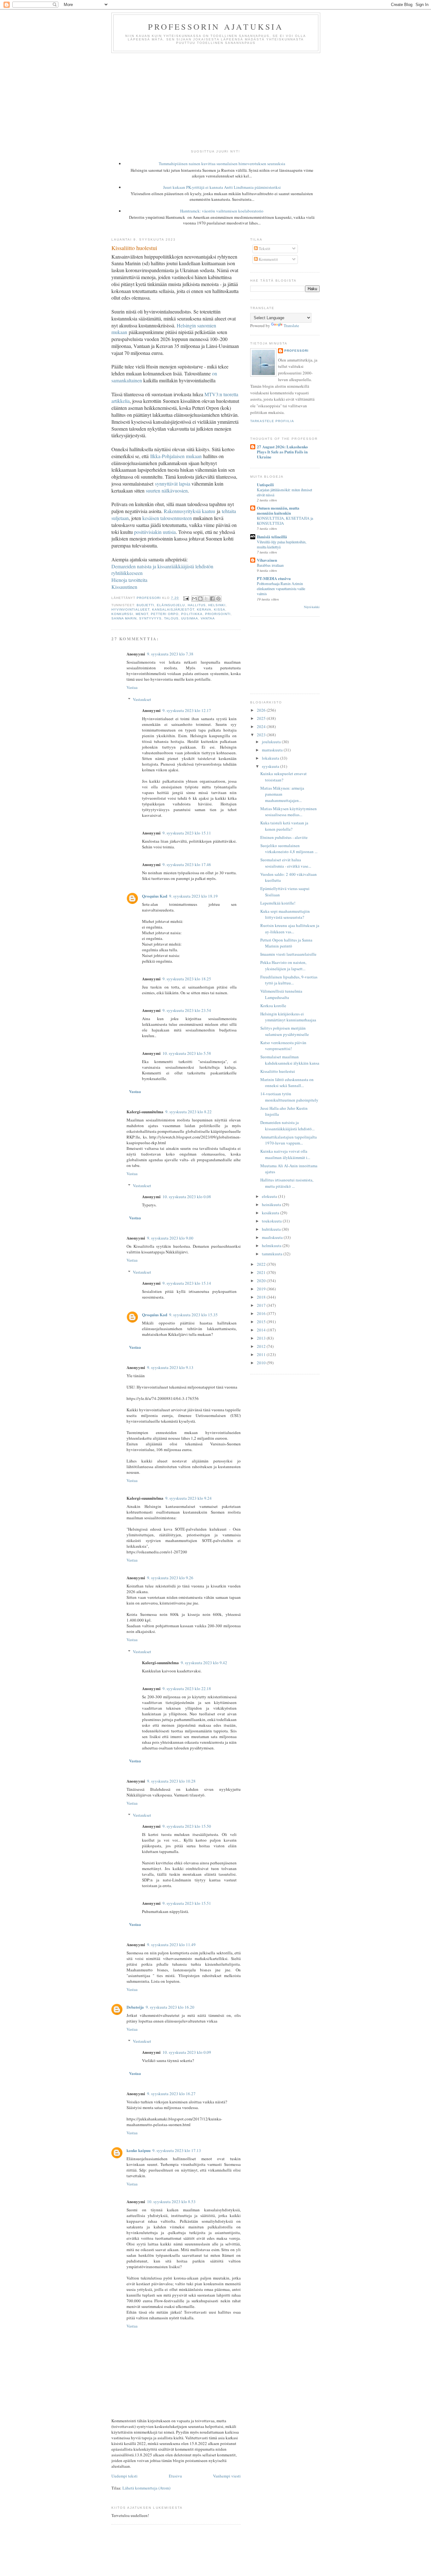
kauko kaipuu (139, 2150)
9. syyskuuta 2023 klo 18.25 (187, 979)
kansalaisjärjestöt (173, 610)
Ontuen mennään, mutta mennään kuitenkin (278, 510)
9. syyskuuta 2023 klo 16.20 (170, 2007)
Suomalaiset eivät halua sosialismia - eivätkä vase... (286, 863)
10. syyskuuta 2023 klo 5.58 (187, 1053)
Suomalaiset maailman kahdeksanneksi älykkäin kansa (290, 1060)
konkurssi (122, 614)
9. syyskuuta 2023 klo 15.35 (193, 1315)
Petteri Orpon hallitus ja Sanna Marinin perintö (286, 943)
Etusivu (175, 2476)
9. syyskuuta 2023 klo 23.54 (187, 1010)
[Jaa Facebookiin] (212, 599)
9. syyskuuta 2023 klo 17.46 (187, 864)
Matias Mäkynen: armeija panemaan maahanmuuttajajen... (282, 794)
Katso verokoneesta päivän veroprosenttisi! (283, 1046)
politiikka (192, 614)
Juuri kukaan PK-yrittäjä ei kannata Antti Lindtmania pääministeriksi (222, 187)
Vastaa (132, 687)
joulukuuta (272, 742)
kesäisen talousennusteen (167, 518)
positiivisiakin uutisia (155, 532)
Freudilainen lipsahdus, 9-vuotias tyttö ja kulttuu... (289, 980)
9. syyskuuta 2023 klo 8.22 (189, 1112)
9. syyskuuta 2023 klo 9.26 (170, 1578)
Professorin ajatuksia (216, 27)
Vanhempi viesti (227, 2476)
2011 (262, 1354)
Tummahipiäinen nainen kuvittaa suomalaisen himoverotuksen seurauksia (222, 164)
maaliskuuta (273, 1237)
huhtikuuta (272, 1229)
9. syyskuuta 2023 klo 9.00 (170, 1238)
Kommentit (268, 259)
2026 (262, 710)
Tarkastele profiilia (272, 421)
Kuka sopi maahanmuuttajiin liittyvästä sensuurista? (285, 914)
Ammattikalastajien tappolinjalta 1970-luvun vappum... (289, 1140)
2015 (262, 1322)
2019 (262, 1289)
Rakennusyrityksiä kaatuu (189, 511)
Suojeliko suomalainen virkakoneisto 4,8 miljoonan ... (289, 849)
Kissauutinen (124, 587)
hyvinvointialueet (130, 610)
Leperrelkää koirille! (278, 903)
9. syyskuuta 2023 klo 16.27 (171, 2094)
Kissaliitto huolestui (278, 1071)
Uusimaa (189, 618)
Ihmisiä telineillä (272, 537)
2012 (262, 1346)
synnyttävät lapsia (173, 484)
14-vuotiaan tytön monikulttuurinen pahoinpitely (289, 1097)
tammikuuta (273, 1254)
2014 (262, 1330)
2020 (262, 1281)
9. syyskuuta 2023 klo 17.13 (177, 2150)
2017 (262, 1305)
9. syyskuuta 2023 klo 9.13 (170, 1367)
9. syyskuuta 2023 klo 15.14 (187, 1283)
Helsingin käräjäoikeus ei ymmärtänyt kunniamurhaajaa (288, 1017)
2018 (262, 1297)
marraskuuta (273, 750)
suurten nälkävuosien (167, 490)
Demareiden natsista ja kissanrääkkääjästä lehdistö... (287, 1126)
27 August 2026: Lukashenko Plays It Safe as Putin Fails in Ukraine (282, 452)
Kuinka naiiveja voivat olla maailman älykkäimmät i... (285, 1154)
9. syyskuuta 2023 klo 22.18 (187, 1688)
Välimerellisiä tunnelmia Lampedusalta (281, 994)
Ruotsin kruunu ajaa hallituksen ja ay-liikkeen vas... (290, 929)
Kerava (204, 610)
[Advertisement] (215, 100)
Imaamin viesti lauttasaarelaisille (288, 954)
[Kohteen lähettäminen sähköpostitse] (194, 599)
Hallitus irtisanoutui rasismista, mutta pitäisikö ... (287, 1183)
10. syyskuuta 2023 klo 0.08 (187, 1197)
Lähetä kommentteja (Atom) (146, 2488)
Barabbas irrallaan (270, 565)
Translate (291, 326)
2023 (262, 735)
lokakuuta (271, 758)
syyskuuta (271, 766)
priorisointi (218, 614)
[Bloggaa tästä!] (200, 599)
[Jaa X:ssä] (206, 599)
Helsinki (217, 605)
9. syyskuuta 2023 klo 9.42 (204, 1663)
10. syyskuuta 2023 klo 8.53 (171, 2202)
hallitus (197, 605)
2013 (262, 1338)
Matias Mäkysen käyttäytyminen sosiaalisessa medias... (289, 812)
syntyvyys (150, 618)
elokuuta (270, 1196)
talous (171, 618)
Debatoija (135, 2007)
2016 (262, 1313)
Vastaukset (142, 699)
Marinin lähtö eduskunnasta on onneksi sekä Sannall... (287, 1083)
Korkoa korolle (273, 1006)
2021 (262, 1272)
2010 (262, 1363)
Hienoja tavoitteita (129, 580)
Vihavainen (267, 560)
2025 (262, 718)
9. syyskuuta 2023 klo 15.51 (187, 1903)
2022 (262, 1264)
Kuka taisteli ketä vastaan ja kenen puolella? (284, 826)
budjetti (145, 605)
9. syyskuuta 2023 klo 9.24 (189, 1498)
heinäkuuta (272, 1204)
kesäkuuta (271, 1213)
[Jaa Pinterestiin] (218, 599)
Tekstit (264, 248)
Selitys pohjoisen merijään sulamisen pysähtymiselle (285, 1031)
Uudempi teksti (124, 2476)
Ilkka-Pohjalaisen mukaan (176, 456)
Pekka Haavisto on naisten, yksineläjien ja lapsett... (283, 965)
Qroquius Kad (155, 896)
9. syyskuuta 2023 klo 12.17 (187, 710)
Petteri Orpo (165, 614)
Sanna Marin (124, 618)
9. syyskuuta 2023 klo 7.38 (170, 654)
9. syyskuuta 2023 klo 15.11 (187, 833)
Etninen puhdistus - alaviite (284, 837)
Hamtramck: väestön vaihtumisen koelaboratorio (222, 211)
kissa (220, 610)
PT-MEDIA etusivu (274, 578)
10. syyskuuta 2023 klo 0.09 (187, 2052)
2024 (262, 726)
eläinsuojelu (171, 605)
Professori (296, 351)
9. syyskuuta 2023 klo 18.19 (193, 896)
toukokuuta (272, 1221)
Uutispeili (265, 484)
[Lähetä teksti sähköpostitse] (186, 598)
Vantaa (208, 618)
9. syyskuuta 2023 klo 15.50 (187, 1826)
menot (142, 614)
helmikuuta (272, 1246)
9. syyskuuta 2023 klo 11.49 (171, 1945)
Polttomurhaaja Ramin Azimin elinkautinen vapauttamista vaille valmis (281, 589)
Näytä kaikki (312, 607)
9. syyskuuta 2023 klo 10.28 (171, 1781)
